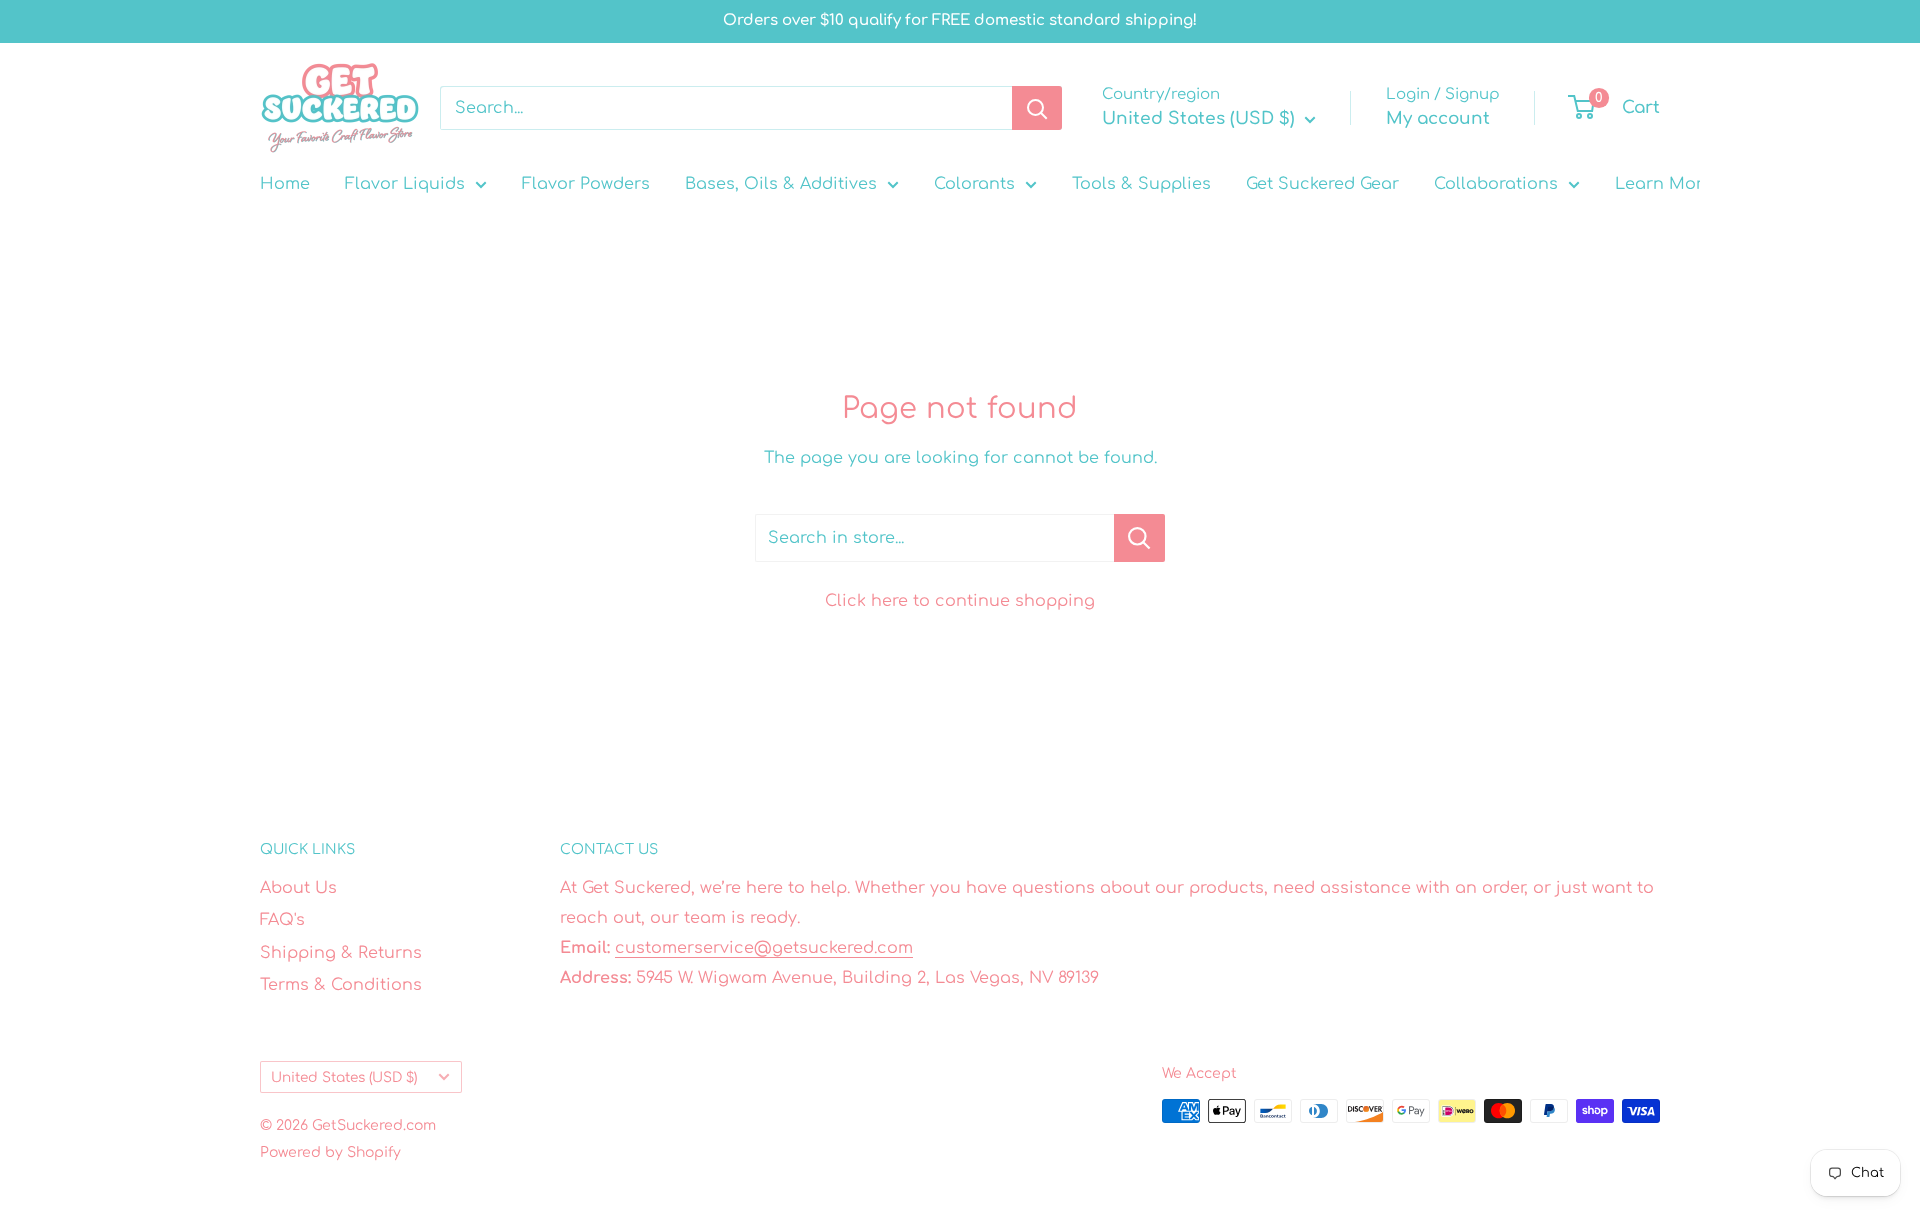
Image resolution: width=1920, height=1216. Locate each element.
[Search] (1037, 108)
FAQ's (282, 920)
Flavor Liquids (405, 184)
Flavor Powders (586, 184)
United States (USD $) (344, 1077)
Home (285, 184)
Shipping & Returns (341, 953)
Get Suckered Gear (1322, 184)
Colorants (974, 184)
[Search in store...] (1139, 538)
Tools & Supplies (1141, 184)
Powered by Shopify (330, 1152)
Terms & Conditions (341, 985)
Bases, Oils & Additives (781, 184)
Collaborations (1496, 184)
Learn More (1663, 184)
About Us (298, 888)
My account (1438, 118)
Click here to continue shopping (960, 601)
